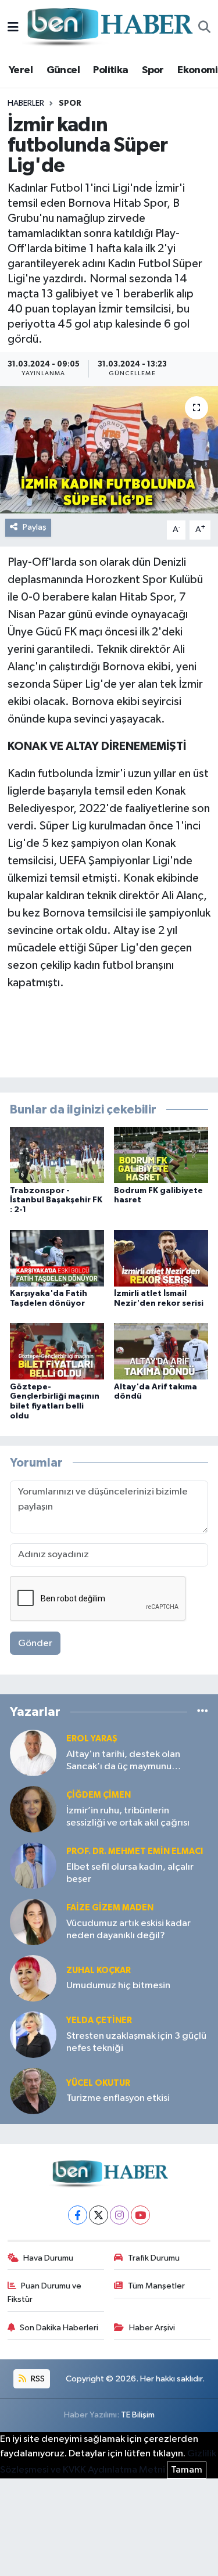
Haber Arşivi (152, 2328)
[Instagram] (119, 2215)
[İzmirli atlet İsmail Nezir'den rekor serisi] (161, 1258)
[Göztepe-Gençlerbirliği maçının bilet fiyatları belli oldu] (57, 1351)
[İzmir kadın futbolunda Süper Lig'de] (109, 450)
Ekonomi (197, 70)
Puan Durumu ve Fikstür (45, 2292)
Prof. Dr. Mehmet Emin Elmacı (135, 1851)
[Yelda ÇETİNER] (33, 2034)
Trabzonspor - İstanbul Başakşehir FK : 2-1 (56, 1201)
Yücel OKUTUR (98, 2083)
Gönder (35, 1643)
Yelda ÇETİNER (99, 2020)
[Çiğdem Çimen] (33, 1809)
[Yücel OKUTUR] (33, 2091)
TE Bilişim (138, 2415)
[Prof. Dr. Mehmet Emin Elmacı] (33, 1865)
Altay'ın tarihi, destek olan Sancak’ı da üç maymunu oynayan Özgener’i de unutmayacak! (123, 1761)
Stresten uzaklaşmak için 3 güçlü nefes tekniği (136, 2042)
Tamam (187, 2470)
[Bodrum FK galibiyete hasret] (161, 1155)
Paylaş (35, 527)
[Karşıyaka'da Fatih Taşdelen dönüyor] (57, 1258)
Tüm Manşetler (156, 2286)
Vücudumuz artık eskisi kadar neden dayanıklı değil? (128, 1930)
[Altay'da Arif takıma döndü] (161, 1351)
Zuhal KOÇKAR (99, 1970)
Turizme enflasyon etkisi (118, 2098)
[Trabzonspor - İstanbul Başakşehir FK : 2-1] (57, 1155)
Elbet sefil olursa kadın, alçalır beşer (130, 1873)
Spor (153, 70)
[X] (99, 2215)
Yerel (21, 70)
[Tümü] (203, 1712)
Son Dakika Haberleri (59, 2328)
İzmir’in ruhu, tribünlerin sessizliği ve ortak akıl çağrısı (128, 1817)
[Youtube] (140, 2215)
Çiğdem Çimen (99, 1795)
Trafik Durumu (154, 2258)
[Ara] (204, 28)
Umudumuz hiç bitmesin (118, 1986)
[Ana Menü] (13, 28)
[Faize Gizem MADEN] (33, 1922)
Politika (110, 70)
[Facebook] (78, 2215)
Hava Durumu (48, 2258)
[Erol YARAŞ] (33, 1753)
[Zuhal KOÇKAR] (33, 1978)
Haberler (26, 103)
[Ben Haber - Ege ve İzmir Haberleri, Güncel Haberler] (109, 28)
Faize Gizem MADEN (110, 1908)
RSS (37, 2379)
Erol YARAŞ (92, 1739)
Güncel (63, 70)
